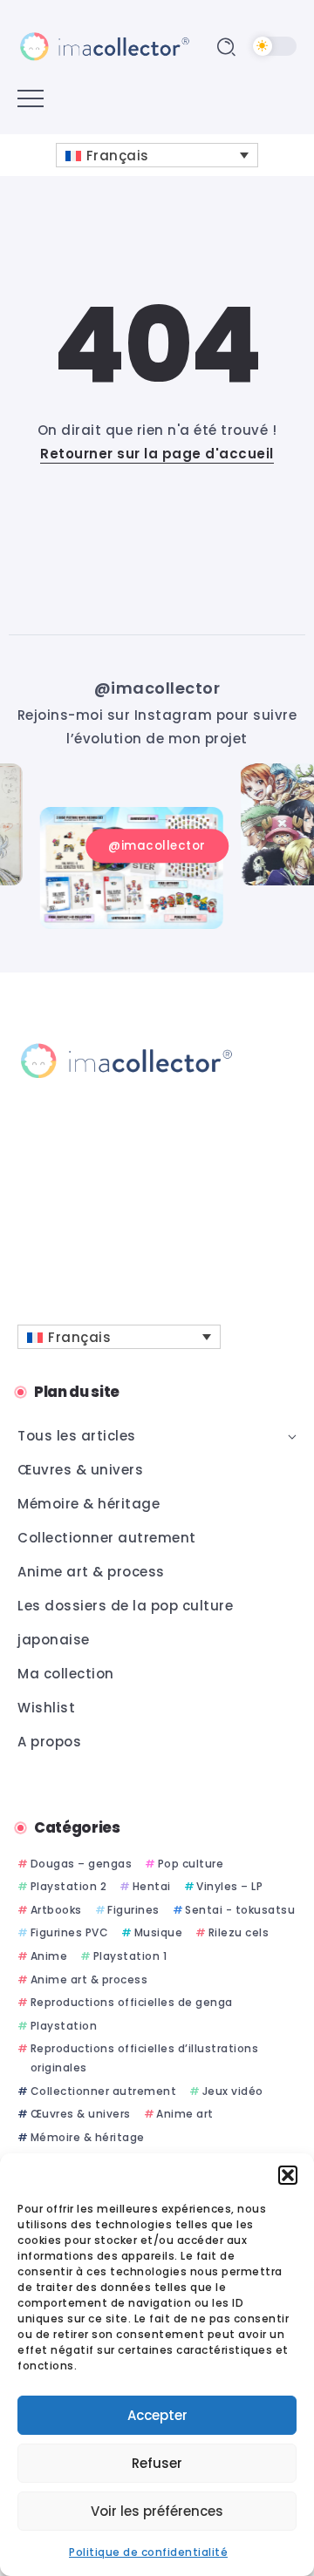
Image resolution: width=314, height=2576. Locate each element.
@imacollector (157, 688)
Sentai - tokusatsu (240, 1910)
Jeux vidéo (233, 2091)
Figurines (133, 1910)
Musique (158, 1932)
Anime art (185, 2114)
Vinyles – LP (229, 1886)
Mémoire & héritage (88, 2137)
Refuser (157, 2463)
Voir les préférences (157, 2511)
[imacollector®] (105, 46)
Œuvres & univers (81, 2114)
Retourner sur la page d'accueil (157, 454)
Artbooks (56, 1910)
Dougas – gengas (81, 1864)
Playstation (64, 2026)
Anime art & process (89, 1979)
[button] (288, 2175)
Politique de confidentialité (148, 2552)
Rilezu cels (239, 1932)
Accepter (157, 2415)
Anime (49, 1956)
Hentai (152, 1886)
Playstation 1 (130, 1956)
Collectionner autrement (103, 2091)
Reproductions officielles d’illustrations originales (145, 2058)
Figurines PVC (69, 1932)
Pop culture (191, 1864)
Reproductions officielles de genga (132, 2002)
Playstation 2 (68, 1886)
